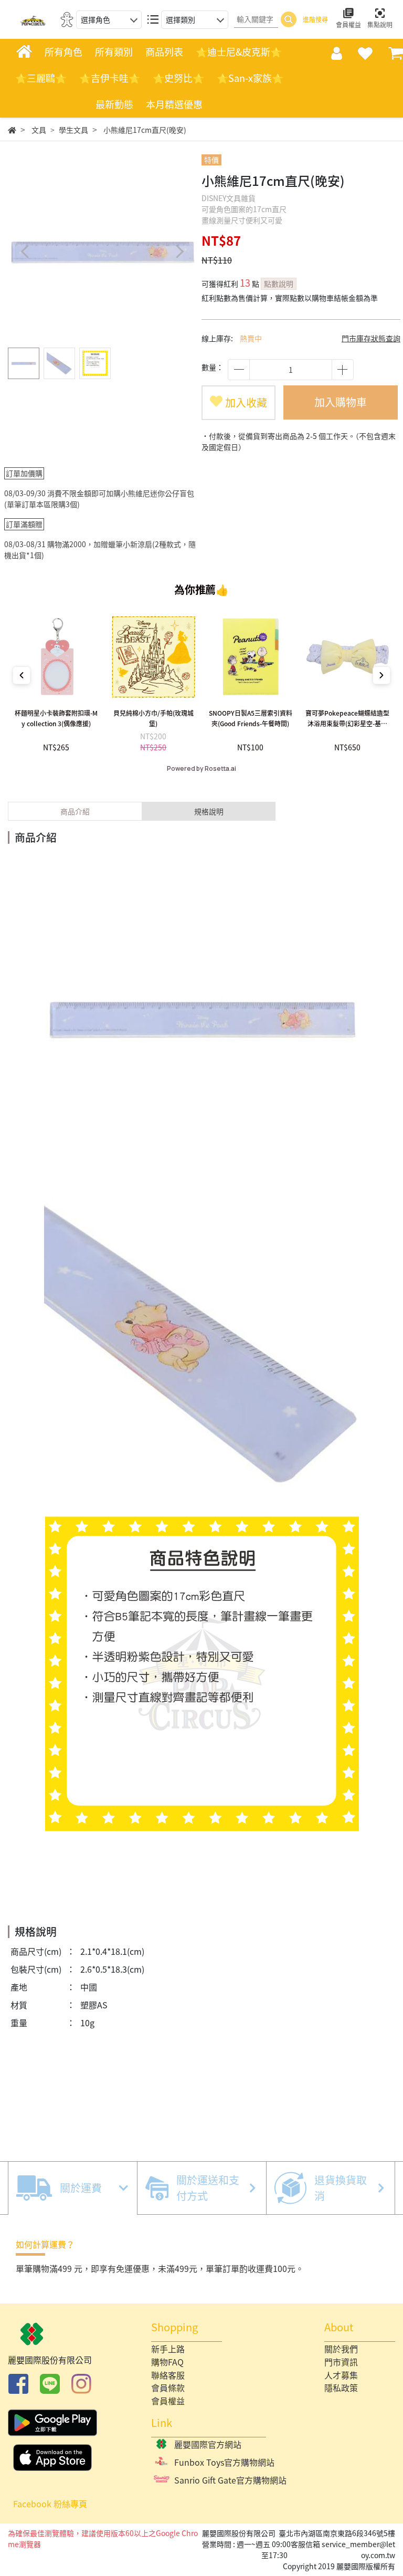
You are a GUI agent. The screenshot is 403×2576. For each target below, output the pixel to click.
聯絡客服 (168, 2375)
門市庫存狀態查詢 (371, 338)
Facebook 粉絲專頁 (50, 2504)
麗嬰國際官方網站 (208, 2444)
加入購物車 (341, 402)
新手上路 (168, 2349)
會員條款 (168, 2387)
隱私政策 (341, 2387)
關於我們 (341, 2349)
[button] (179, 252)
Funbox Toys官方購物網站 (224, 2462)
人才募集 (341, 2375)
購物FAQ (167, 2362)
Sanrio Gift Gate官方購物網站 (230, 2480)
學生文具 (73, 130)
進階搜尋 (315, 19)
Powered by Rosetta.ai (201, 769)
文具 (39, 130)
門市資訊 (341, 2362)
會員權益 (168, 2401)
